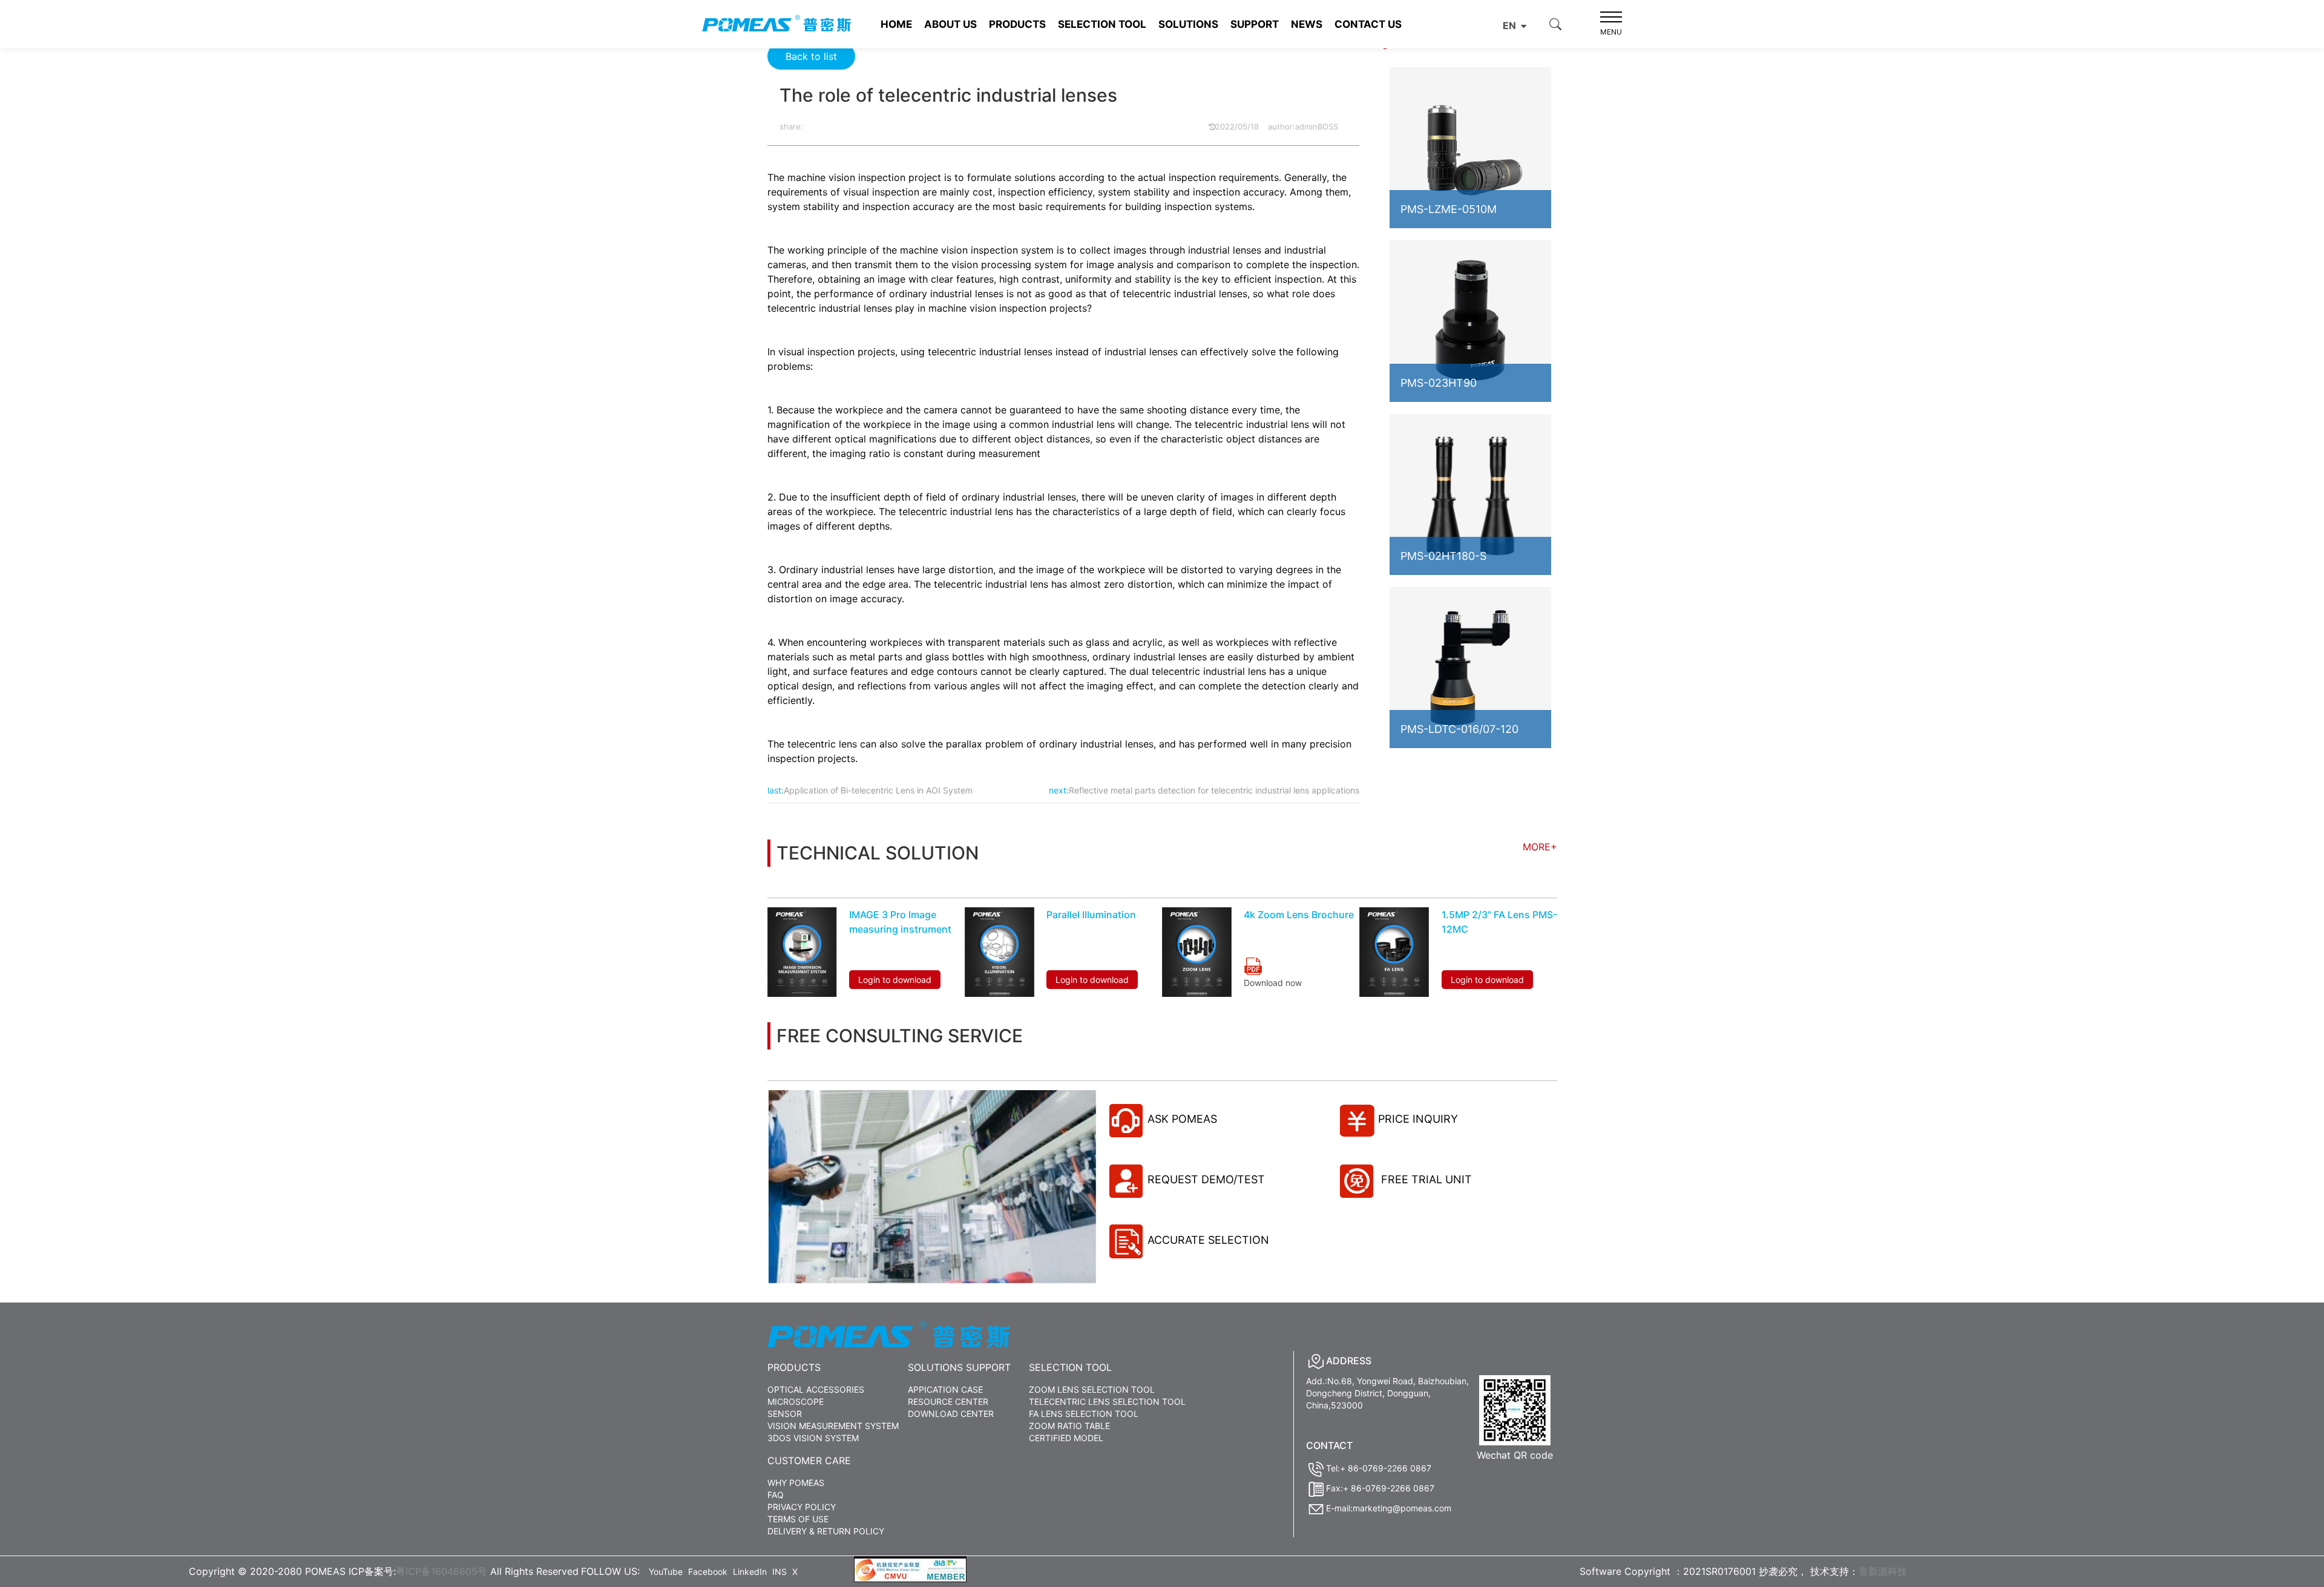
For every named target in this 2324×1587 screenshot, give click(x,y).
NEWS (1307, 24)
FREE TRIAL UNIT (1425, 1179)
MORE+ (1540, 847)
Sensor (785, 1414)
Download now (1273, 983)
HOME (896, 24)
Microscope (796, 1401)
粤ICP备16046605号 (441, 1571)
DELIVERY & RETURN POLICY (826, 1531)
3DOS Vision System (813, 1438)
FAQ (776, 1495)
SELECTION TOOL (1102, 24)
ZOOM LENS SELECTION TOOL (1092, 1389)
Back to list (811, 56)
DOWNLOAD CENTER (951, 1414)
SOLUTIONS (1188, 24)
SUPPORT (1255, 24)
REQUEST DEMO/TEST (1206, 1179)
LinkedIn (750, 1572)
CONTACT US (1368, 24)
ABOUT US (950, 24)
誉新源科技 (1883, 1571)
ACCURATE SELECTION (1208, 1240)
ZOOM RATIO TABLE (1069, 1426)
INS (780, 1572)
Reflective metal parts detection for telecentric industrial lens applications (1214, 790)
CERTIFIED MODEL (1066, 1438)
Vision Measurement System (833, 1426)
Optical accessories (816, 1389)
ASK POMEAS (1182, 1119)
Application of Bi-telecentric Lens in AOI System (878, 790)
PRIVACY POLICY (802, 1507)
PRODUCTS (1017, 24)
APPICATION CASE (945, 1389)
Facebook (708, 1572)
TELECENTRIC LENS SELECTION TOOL (1107, 1401)
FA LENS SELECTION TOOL (1084, 1414)
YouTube (666, 1572)
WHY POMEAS (796, 1483)
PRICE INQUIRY (1418, 1119)
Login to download (895, 980)
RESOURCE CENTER (948, 1401)
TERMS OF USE (798, 1519)
